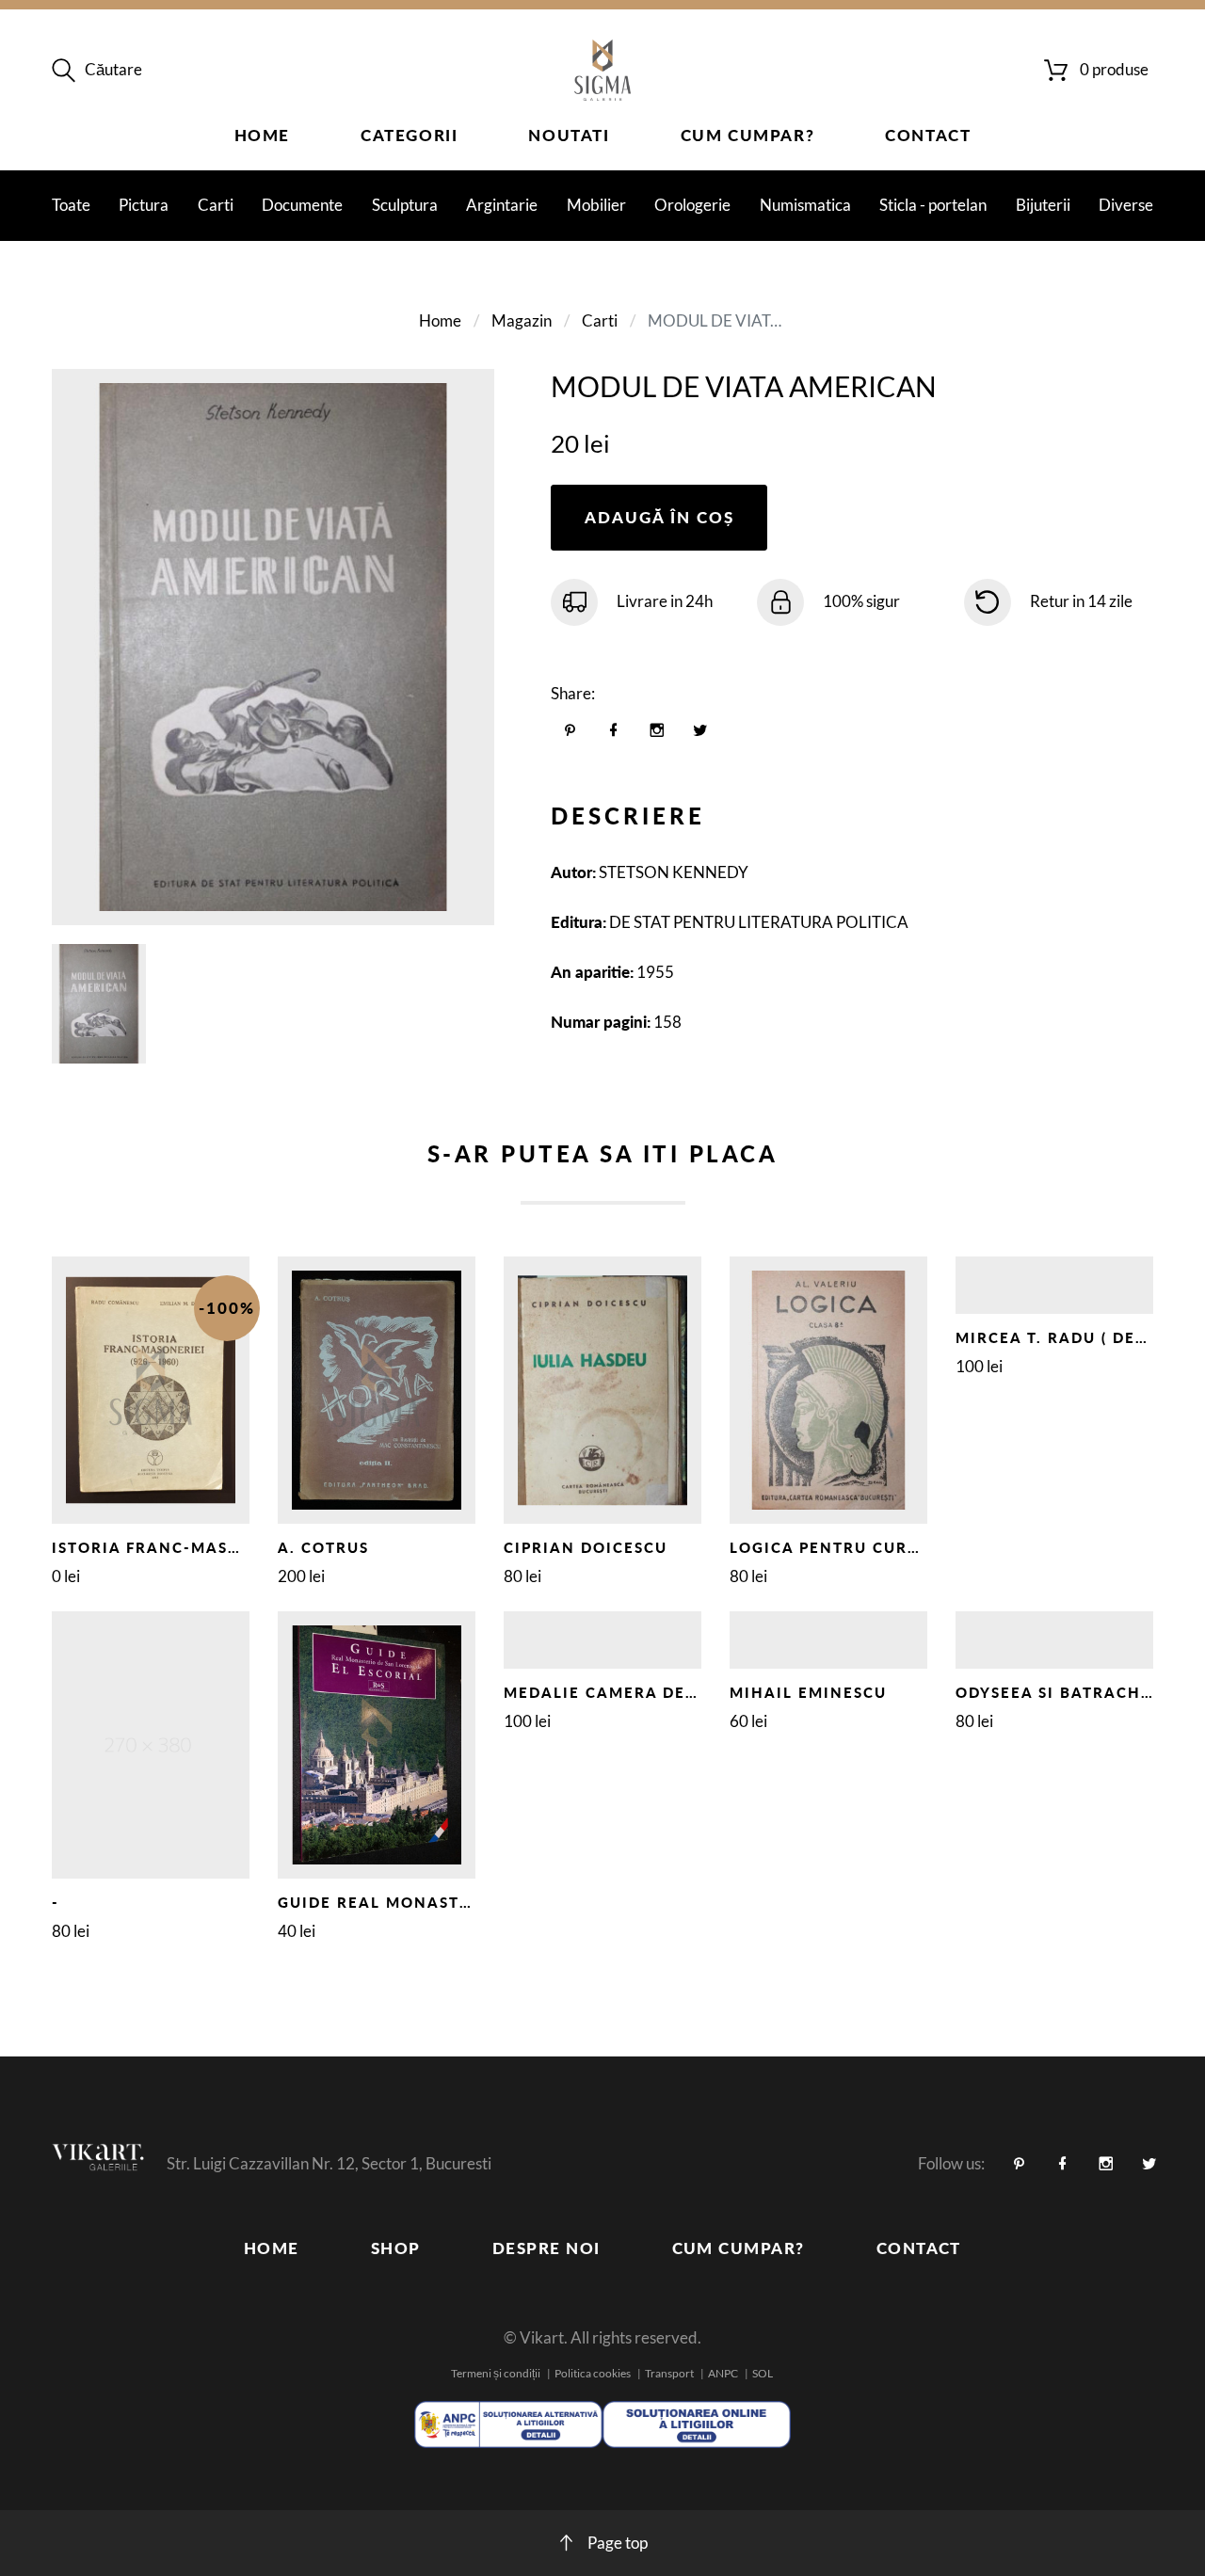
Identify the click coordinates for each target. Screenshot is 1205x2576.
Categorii (409, 135)
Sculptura (405, 205)
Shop (396, 2248)
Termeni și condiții (496, 2373)
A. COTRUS (323, 1547)
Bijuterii (1043, 205)
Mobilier (596, 205)
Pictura (144, 205)
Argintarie (502, 205)
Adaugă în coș (659, 517)
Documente (302, 205)
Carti (216, 205)
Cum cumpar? (748, 135)
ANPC (723, 2373)
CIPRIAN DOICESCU (586, 1547)
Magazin (522, 320)
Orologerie (692, 205)
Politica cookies (593, 2373)
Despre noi (546, 2248)
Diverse (1126, 205)
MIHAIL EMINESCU (808, 1692)
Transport (669, 2373)
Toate (71, 205)
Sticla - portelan (933, 205)
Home (262, 135)
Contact (928, 135)
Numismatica (805, 205)
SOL (763, 2373)
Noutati (569, 135)
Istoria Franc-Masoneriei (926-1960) (224, 1547)
